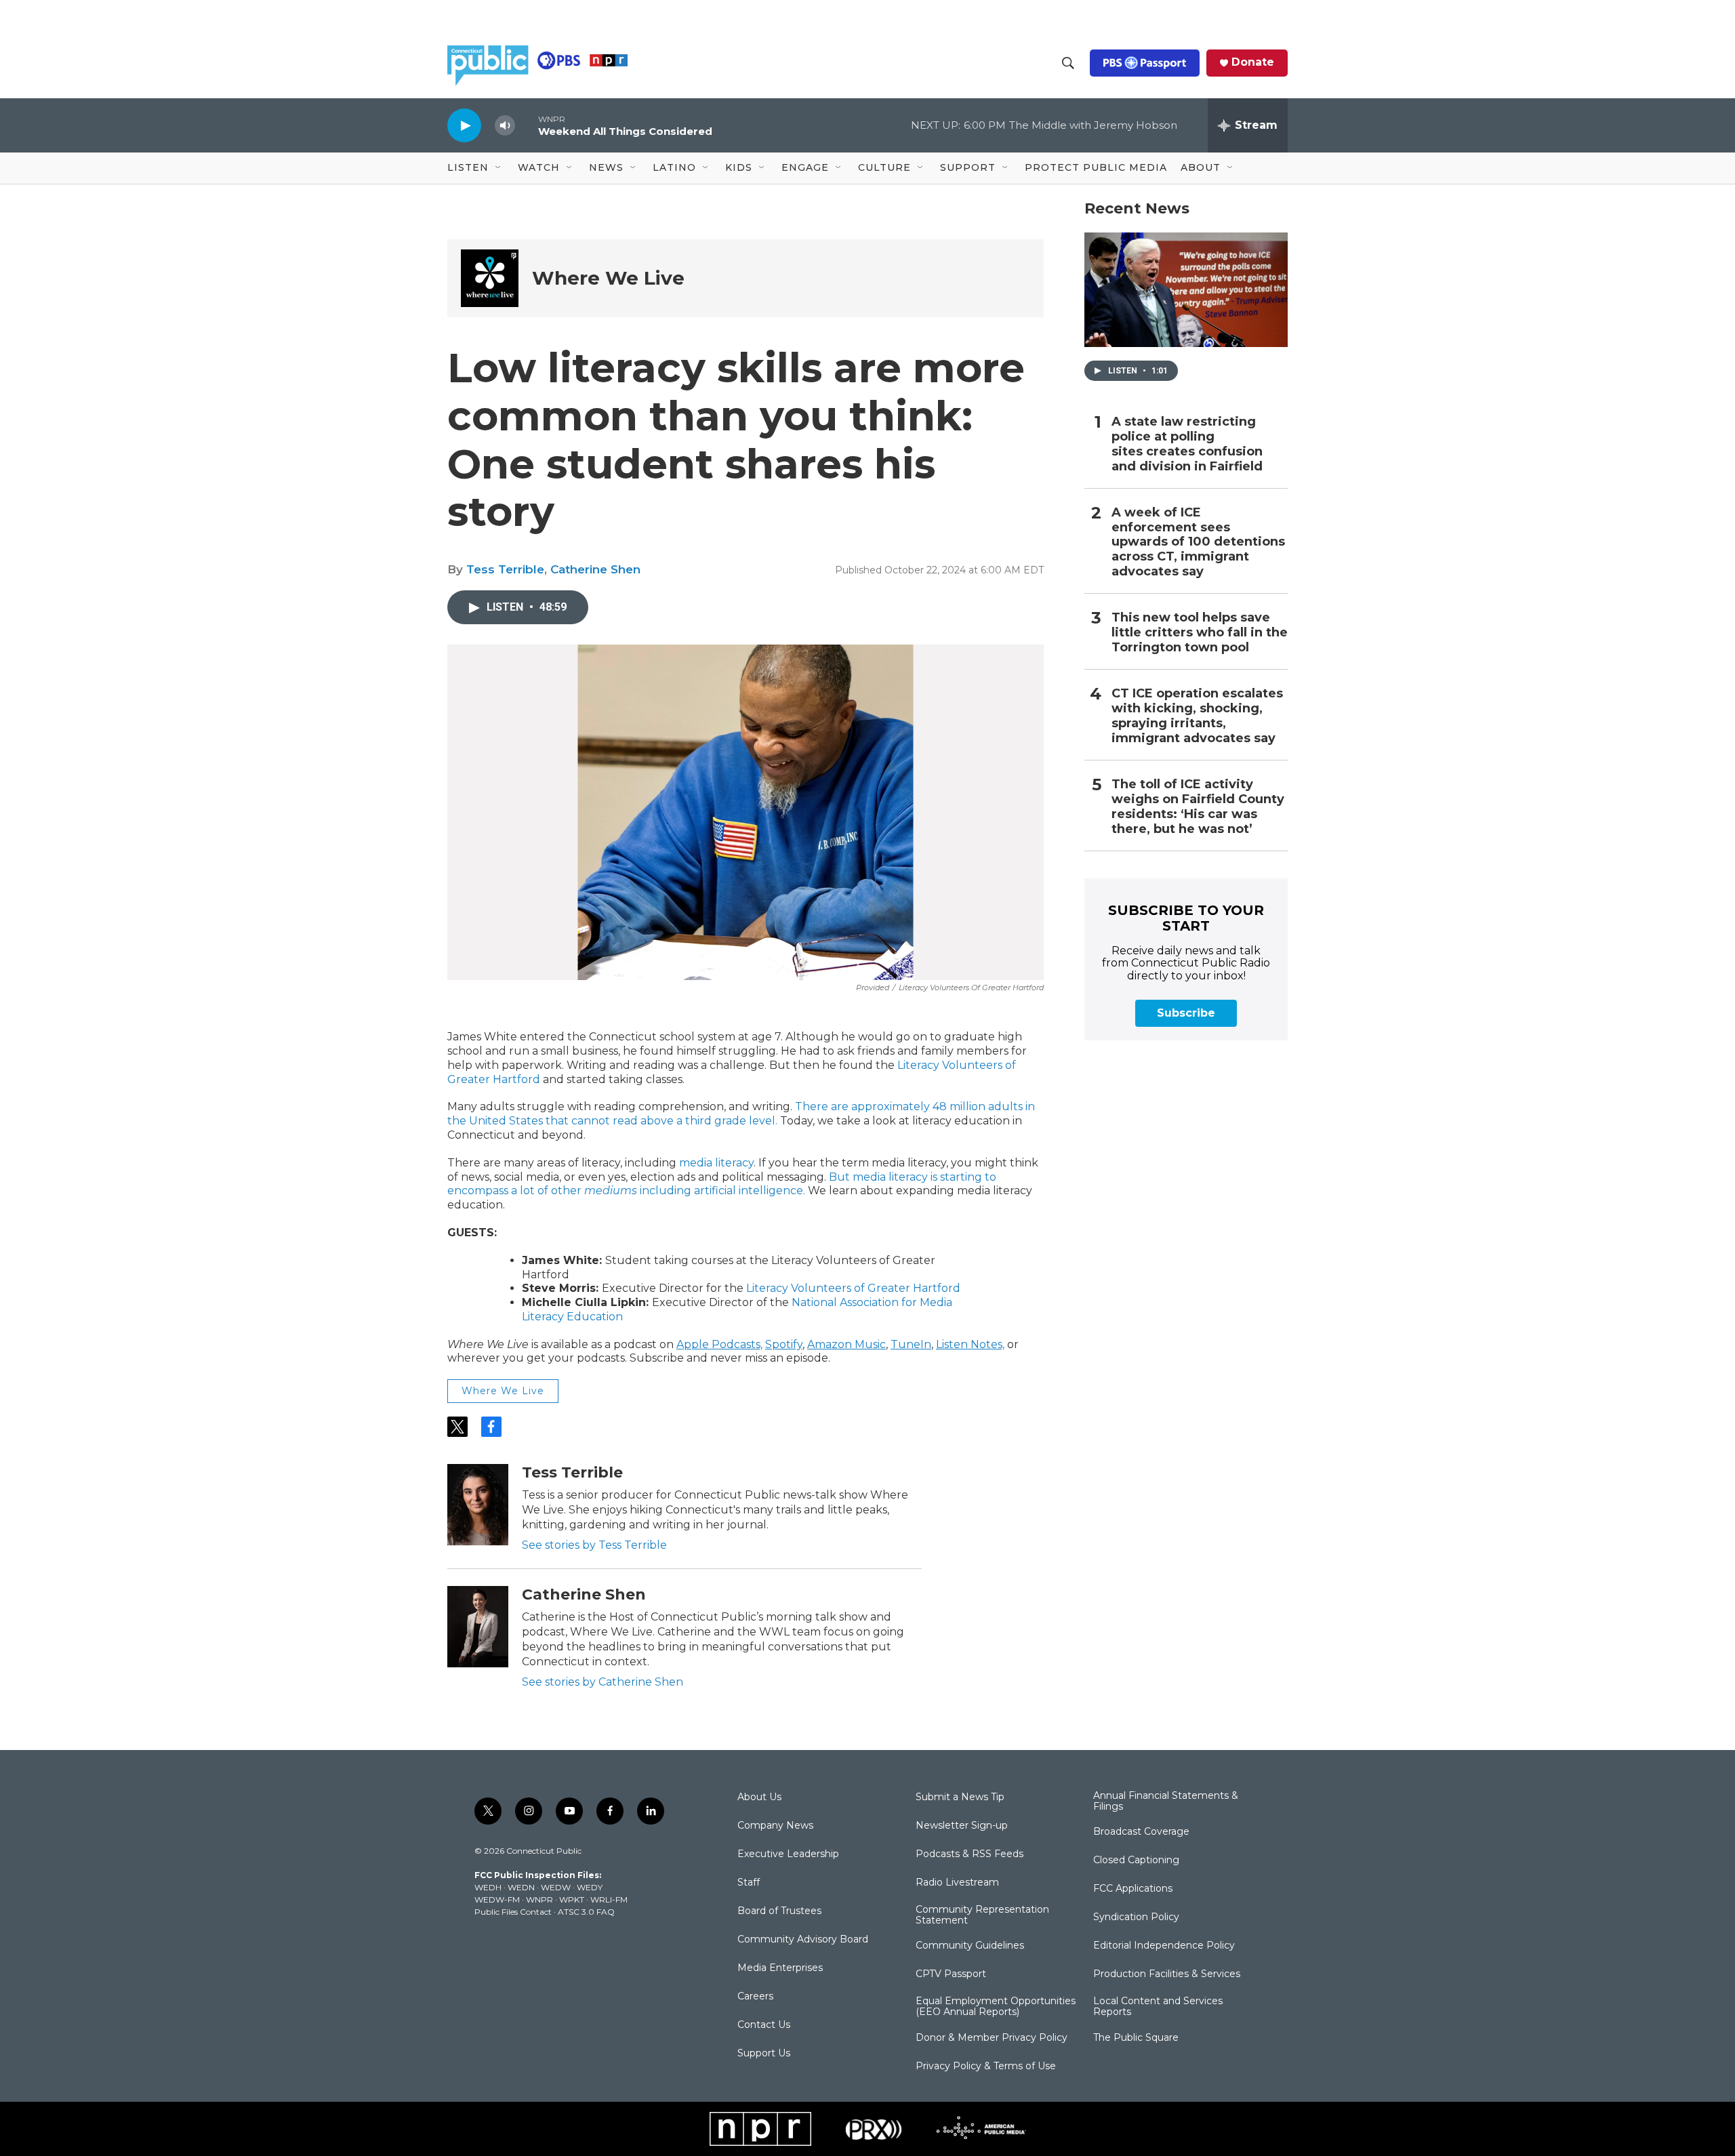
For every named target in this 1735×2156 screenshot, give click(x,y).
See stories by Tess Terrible (594, 1545)
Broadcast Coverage (1141, 1832)
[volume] (505, 126)
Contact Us (764, 2025)
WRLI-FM (609, 1899)
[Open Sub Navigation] (499, 168)
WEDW (556, 1887)
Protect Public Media (1096, 167)
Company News (775, 1826)
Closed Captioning (1136, 1860)
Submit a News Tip (960, 1797)
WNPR (539, 1899)
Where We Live (608, 278)
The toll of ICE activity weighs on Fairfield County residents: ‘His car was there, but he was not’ (1198, 807)
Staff (749, 1883)
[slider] (527, 125)
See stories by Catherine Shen (603, 1682)
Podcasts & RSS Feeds (969, 1854)
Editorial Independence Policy (1164, 1946)
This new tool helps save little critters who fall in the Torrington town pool (1200, 633)
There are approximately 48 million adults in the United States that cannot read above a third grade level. (741, 1114)
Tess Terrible (505, 569)
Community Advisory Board (803, 1940)
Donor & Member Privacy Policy (992, 2038)
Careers (755, 1997)
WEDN (521, 1887)
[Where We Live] (490, 278)
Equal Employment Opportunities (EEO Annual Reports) (996, 2007)
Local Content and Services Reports (1158, 2007)
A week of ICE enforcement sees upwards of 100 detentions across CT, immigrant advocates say (1198, 543)
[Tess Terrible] (478, 1505)
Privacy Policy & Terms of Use (986, 2067)
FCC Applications (1133, 1889)
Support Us (764, 2054)
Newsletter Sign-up (962, 1826)
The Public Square (1136, 2038)
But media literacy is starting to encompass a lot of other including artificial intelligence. (722, 1184)
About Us (759, 1797)
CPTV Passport (951, 1974)
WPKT (572, 1899)
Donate (1253, 62)
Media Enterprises (780, 1968)
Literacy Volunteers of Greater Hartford (853, 1288)
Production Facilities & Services (1167, 1974)
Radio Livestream (957, 1883)
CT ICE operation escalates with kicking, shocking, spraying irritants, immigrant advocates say (1197, 716)
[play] (464, 125)
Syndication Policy (1136, 1917)
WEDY (590, 1887)
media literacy (716, 1163)
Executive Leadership (788, 1854)
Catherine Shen (595, 569)
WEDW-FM (497, 1899)
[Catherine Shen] (478, 1627)
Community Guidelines (970, 1946)
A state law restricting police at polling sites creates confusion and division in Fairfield (1187, 444)
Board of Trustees (779, 1911)
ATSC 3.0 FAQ (586, 1912)
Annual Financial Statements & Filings (1166, 1802)
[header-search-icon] (1068, 63)
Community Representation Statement (982, 1915)
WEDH (488, 1887)
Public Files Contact (513, 1912)
